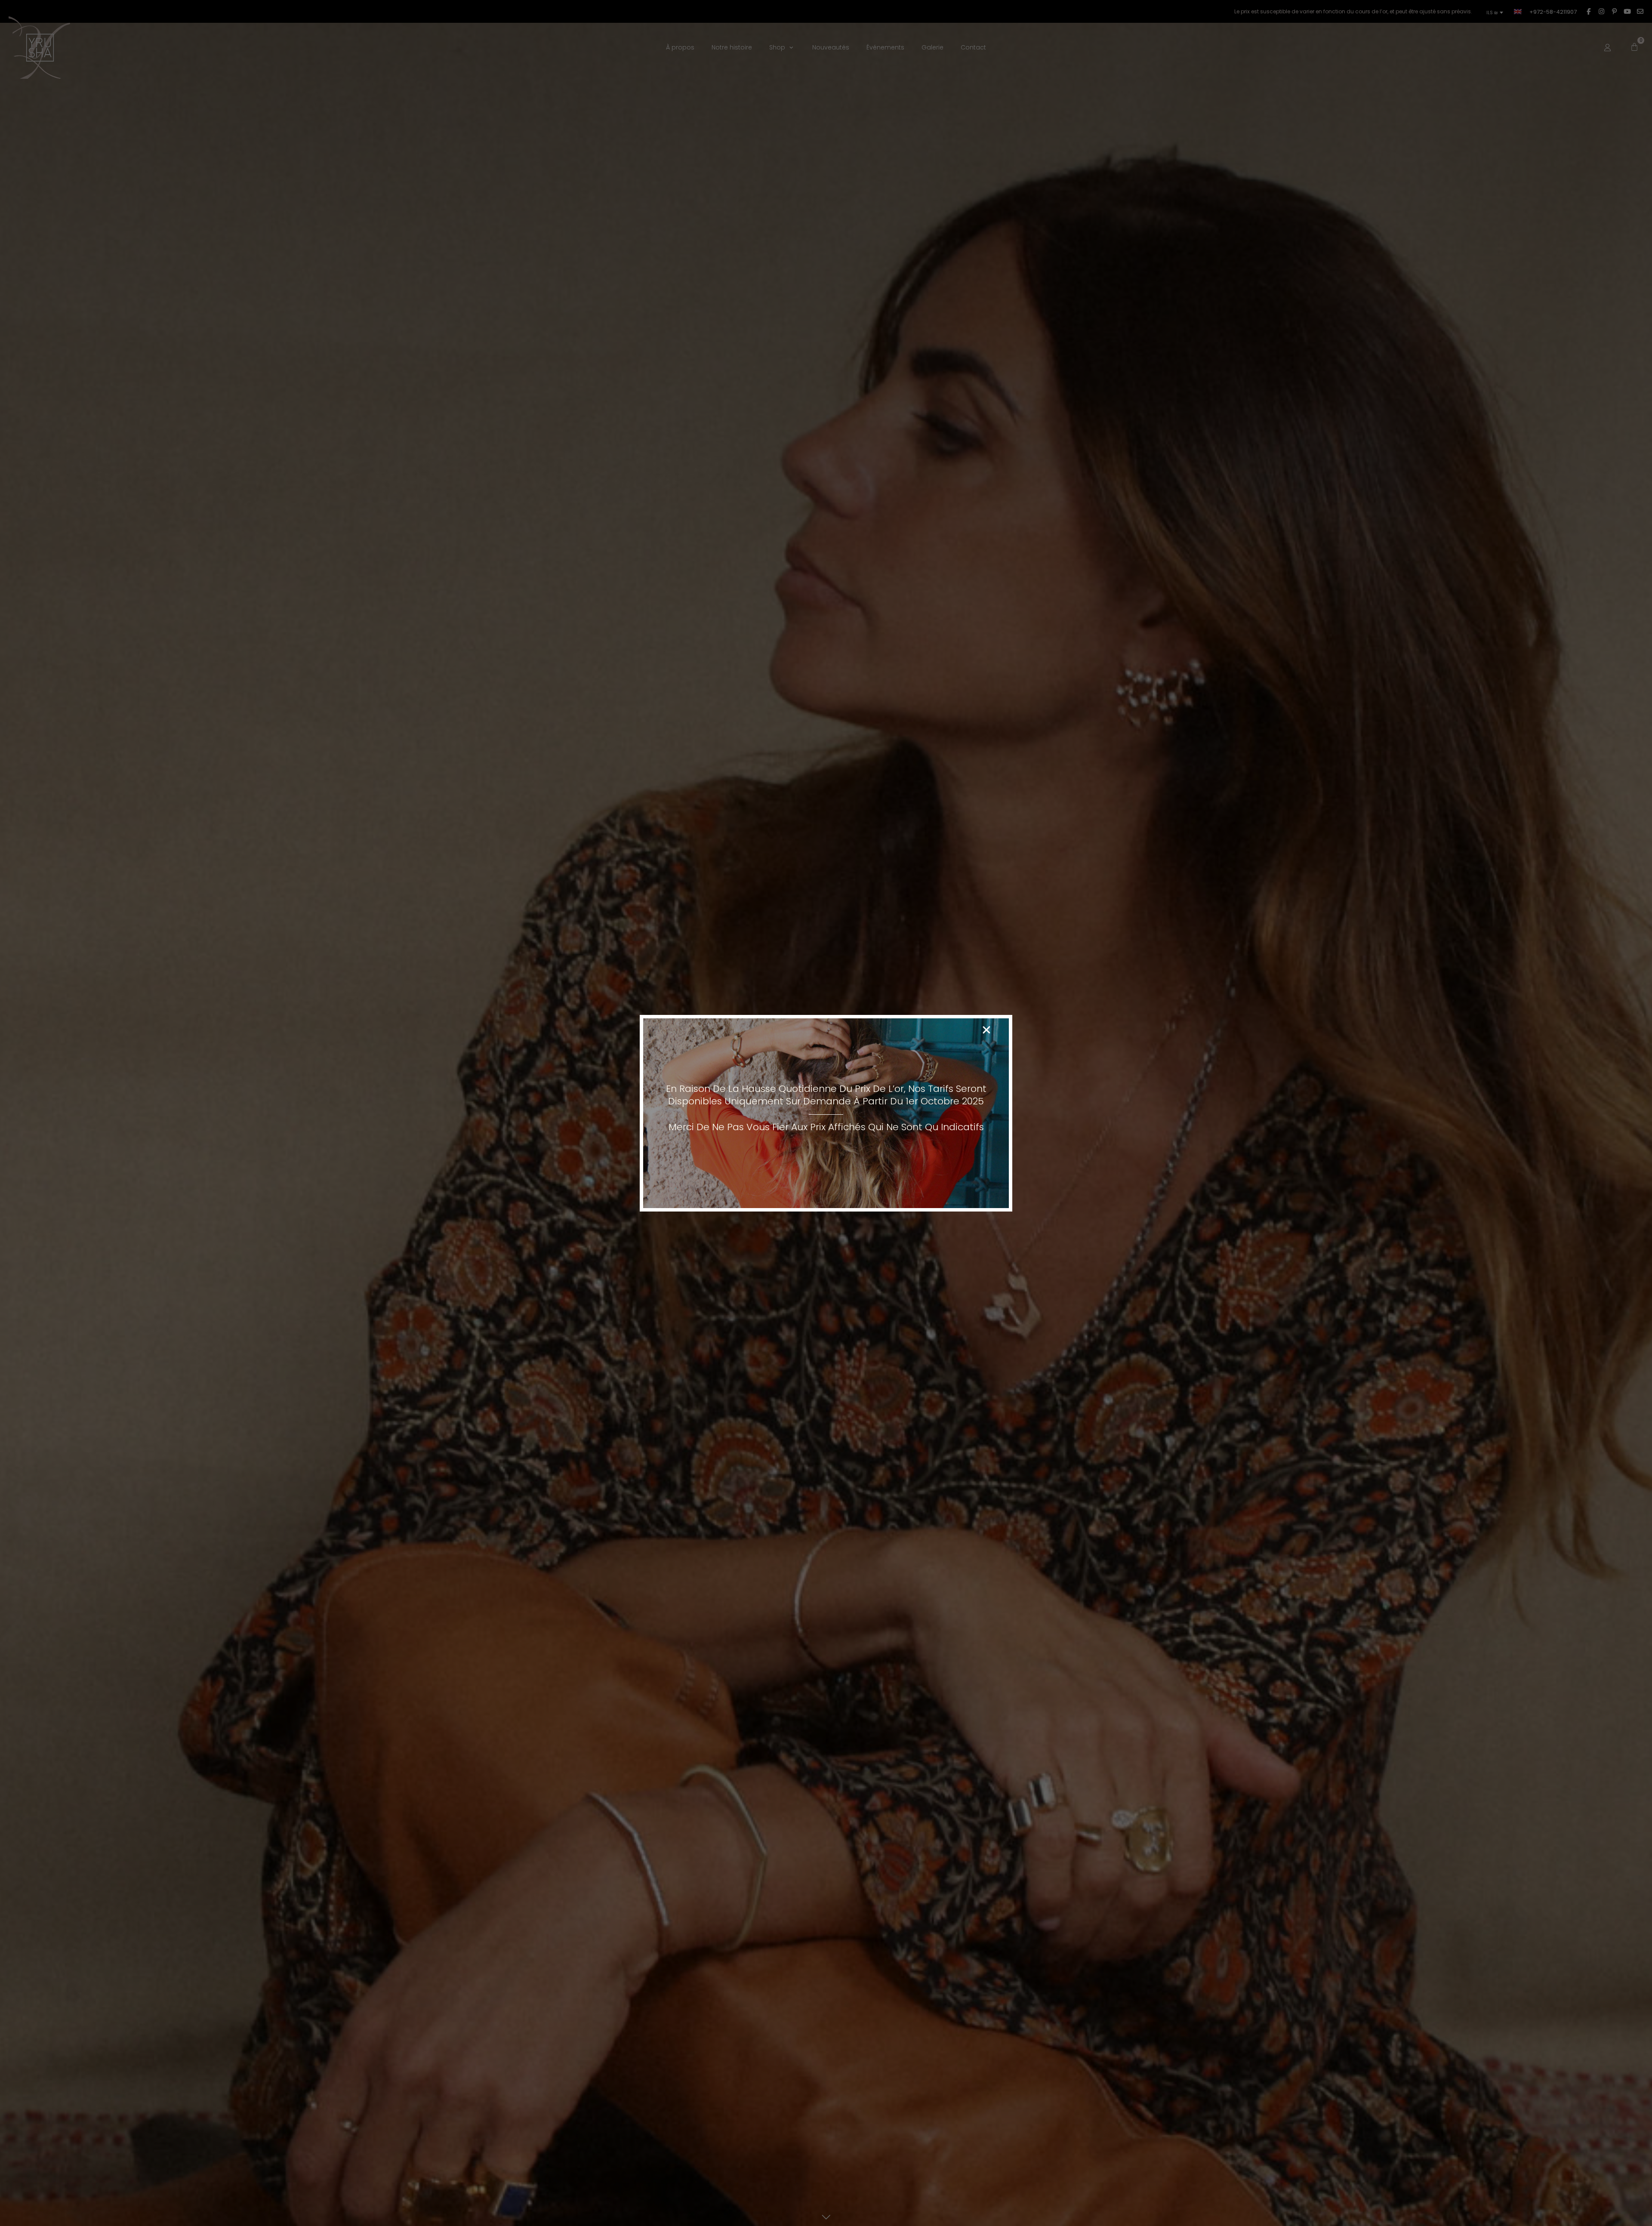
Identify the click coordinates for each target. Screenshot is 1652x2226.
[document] (826, 1113)
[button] (986, 1030)
